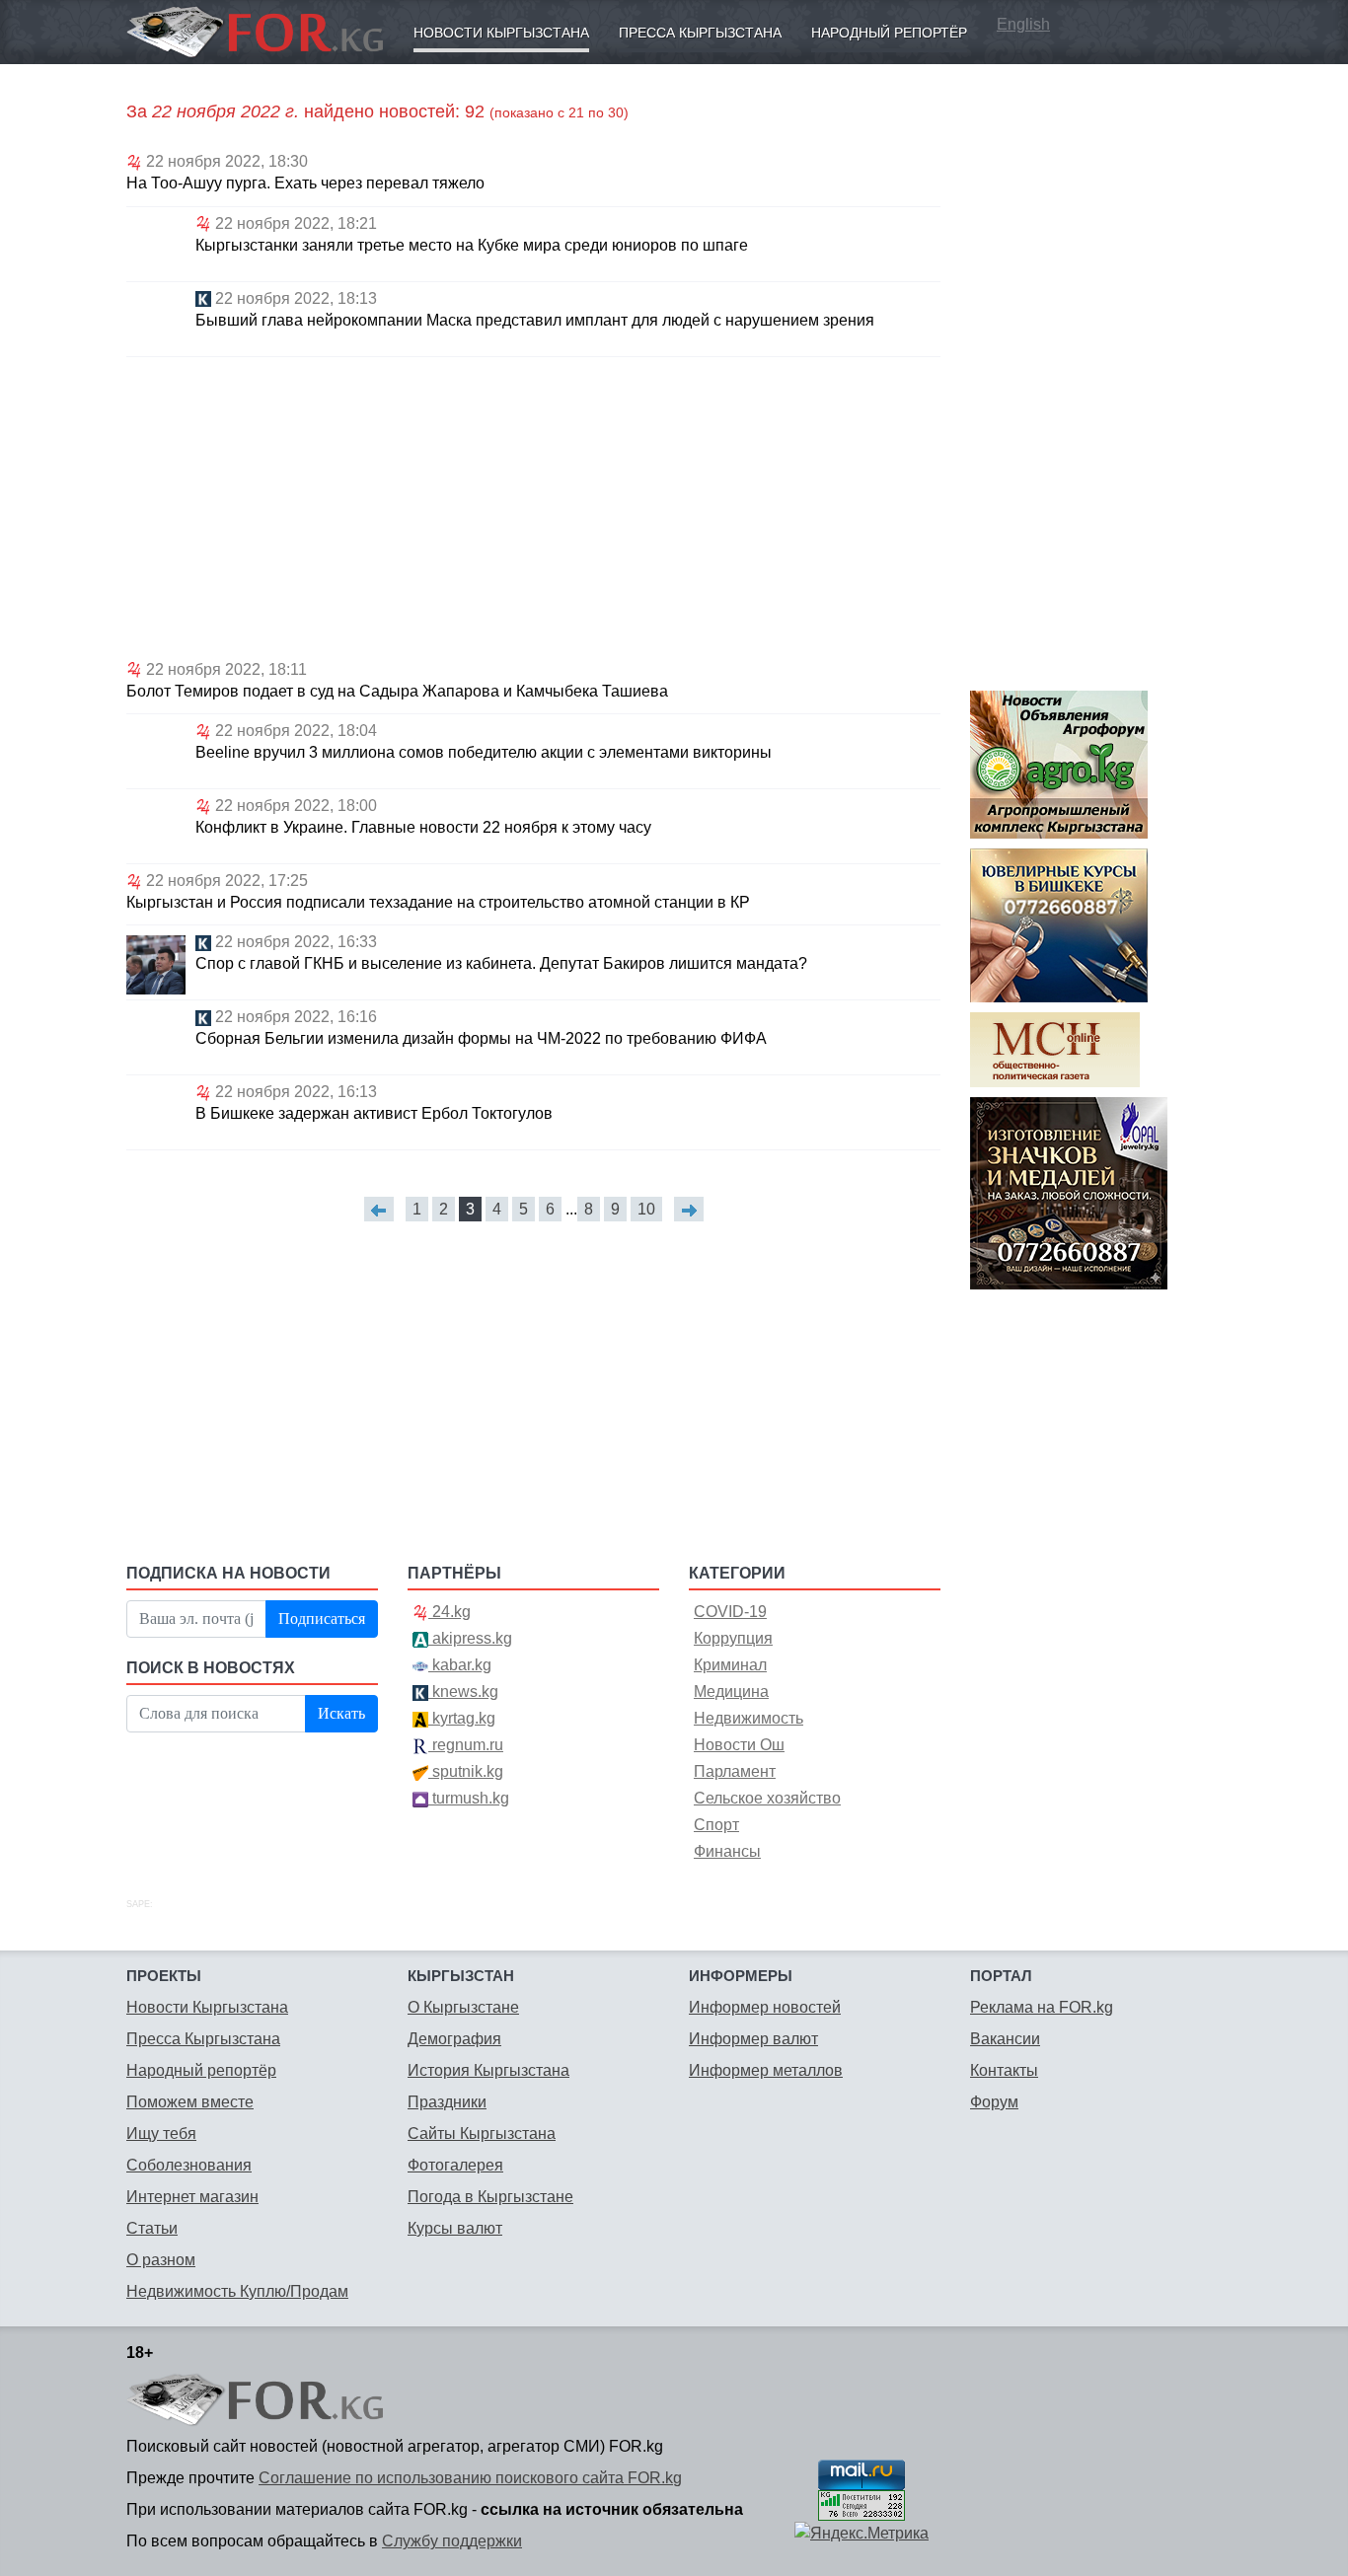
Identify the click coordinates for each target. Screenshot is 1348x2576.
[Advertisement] (533, 505)
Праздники (447, 2102)
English (1023, 24)
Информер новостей (765, 2007)
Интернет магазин (192, 2197)
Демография (454, 2039)
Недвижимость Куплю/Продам (237, 2291)
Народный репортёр (889, 33)
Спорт (716, 1825)
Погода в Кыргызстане (490, 2197)
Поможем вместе (190, 2102)
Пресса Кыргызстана (700, 33)
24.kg (449, 1612)
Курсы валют (455, 2228)
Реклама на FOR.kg (1042, 2007)
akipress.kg (470, 1638)
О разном (161, 2260)
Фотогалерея (455, 2165)
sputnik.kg (466, 1771)
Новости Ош (739, 1745)
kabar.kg (460, 1665)
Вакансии (1005, 2039)
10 (646, 1209)
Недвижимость (749, 1718)
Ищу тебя (161, 2134)
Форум (994, 2102)
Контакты (1004, 2070)
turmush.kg (469, 1798)
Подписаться (322, 1619)
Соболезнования (189, 2165)
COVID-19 (730, 1612)
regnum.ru (466, 1745)
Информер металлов (766, 2070)
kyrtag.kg (462, 1718)
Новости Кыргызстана (501, 33)
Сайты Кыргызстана (482, 2134)
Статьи (152, 2228)
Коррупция (733, 1638)
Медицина (731, 1692)
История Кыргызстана (488, 2070)
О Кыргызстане (463, 2007)
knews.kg (463, 1692)
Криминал (730, 1665)
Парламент (735, 1771)
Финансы (727, 1851)
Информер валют (753, 2039)
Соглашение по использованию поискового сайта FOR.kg (470, 2478)
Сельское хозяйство (767, 1798)
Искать (341, 1713)
